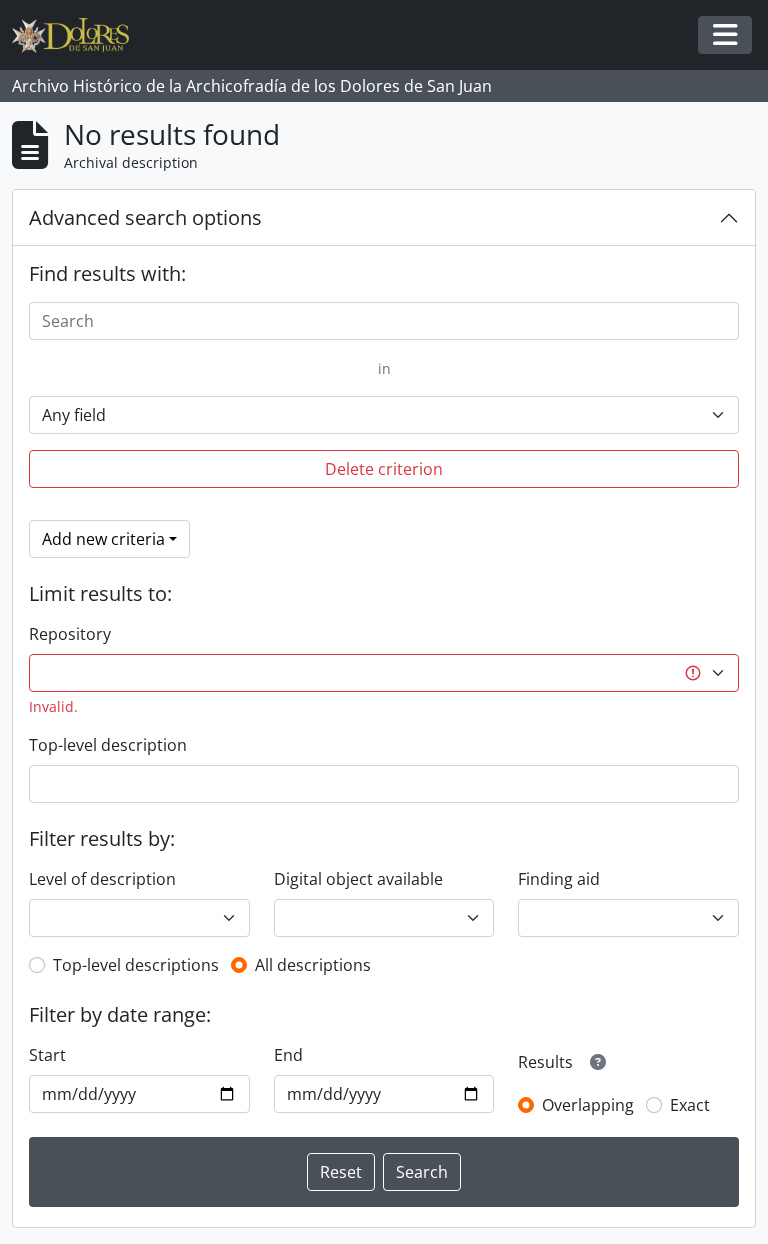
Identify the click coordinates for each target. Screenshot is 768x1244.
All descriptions (313, 965)
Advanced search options (145, 217)
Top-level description (108, 745)
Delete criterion (384, 469)
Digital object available (358, 879)
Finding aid (559, 879)
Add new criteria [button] (103, 539)
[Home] (78, 35)
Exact (690, 1105)
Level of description (102, 879)
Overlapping (588, 1105)
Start (47, 1055)
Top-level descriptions (136, 965)
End (288, 1055)
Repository (70, 634)
